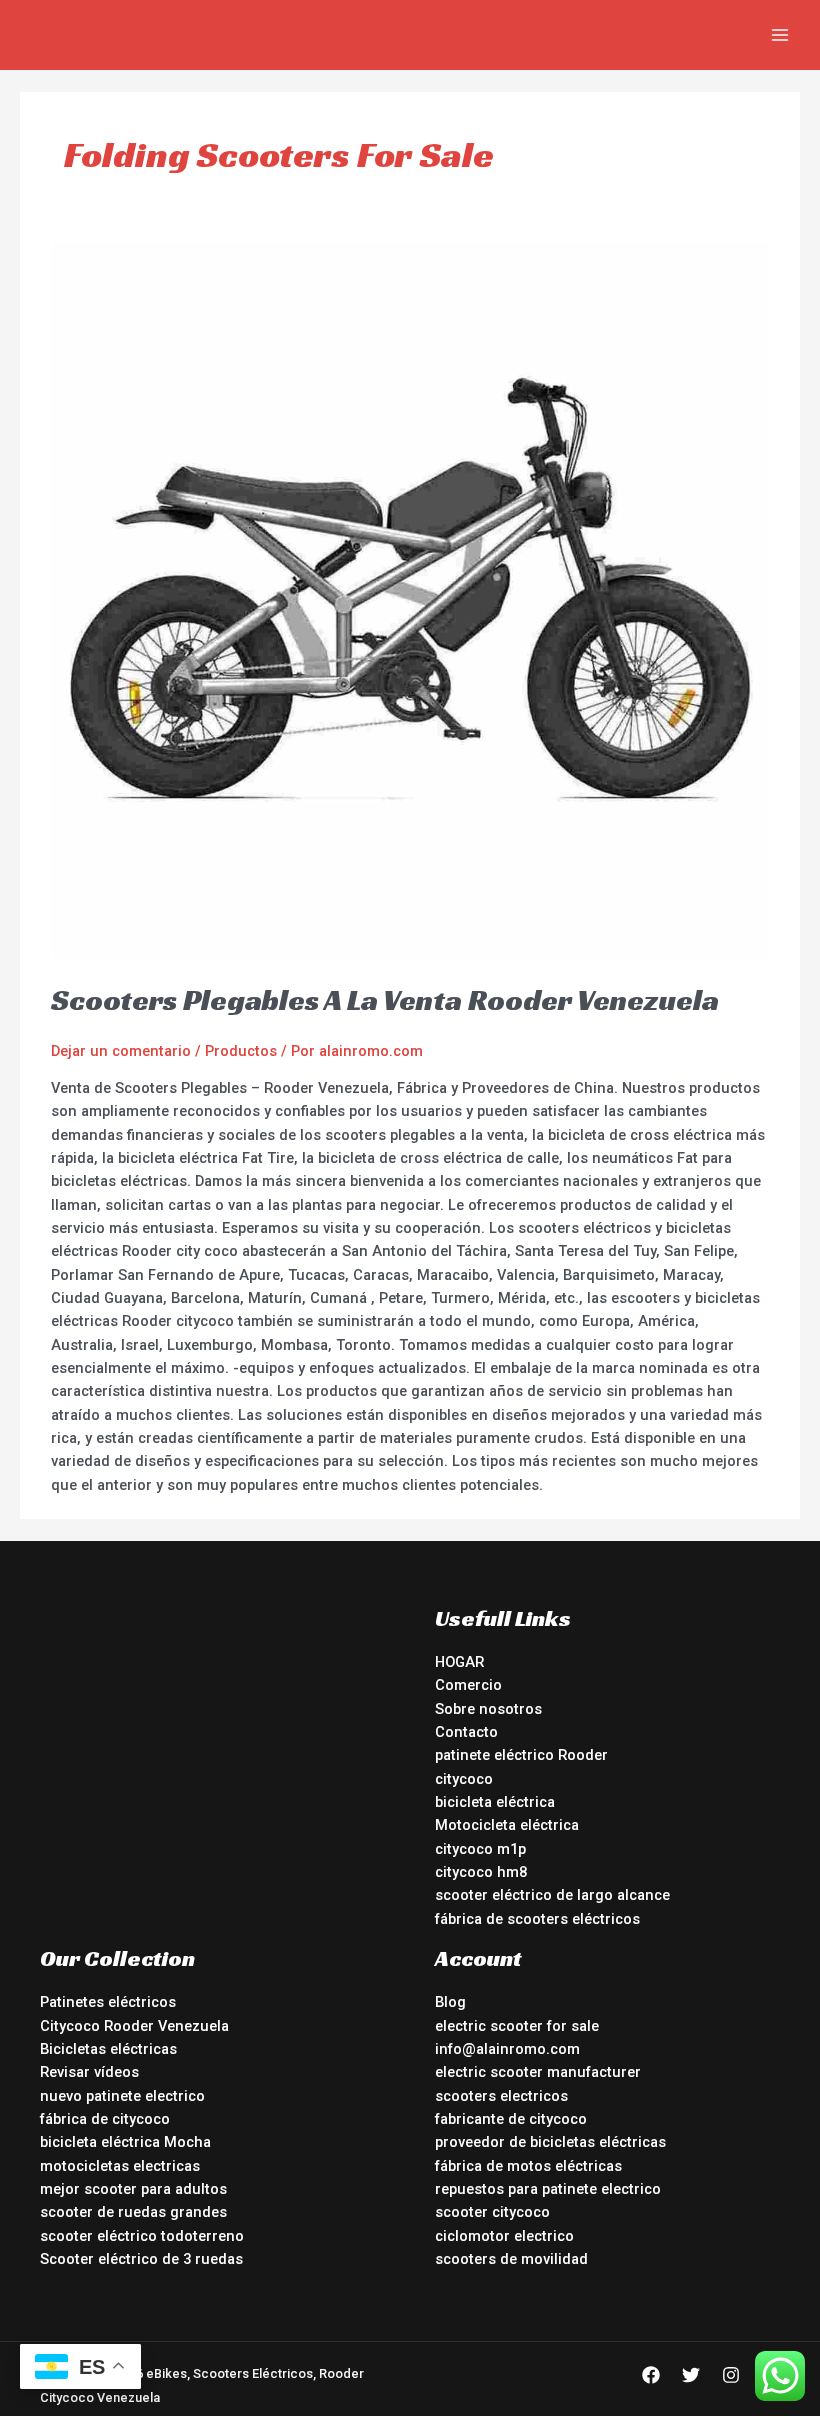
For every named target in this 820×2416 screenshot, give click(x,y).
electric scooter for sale (517, 2026)
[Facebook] (651, 2375)
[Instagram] (731, 2375)
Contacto (466, 1732)
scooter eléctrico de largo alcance (552, 1895)
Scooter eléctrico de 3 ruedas (141, 2259)
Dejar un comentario (121, 1051)
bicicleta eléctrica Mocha (125, 2142)
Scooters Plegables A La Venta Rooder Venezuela (385, 1000)
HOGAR (459, 1662)
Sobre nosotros (488, 1709)
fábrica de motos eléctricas (528, 2166)
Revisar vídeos (89, 2072)
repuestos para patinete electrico (548, 2189)
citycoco (464, 1779)
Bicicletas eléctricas (108, 2049)
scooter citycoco (492, 2212)
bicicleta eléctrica (495, 1802)
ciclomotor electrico (504, 2236)
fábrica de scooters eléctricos (537, 1919)
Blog (450, 2002)
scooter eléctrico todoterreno (142, 2236)
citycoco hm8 (481, 1872)
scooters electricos (501, 2096)
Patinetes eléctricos (108, 2002)
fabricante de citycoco (511, 2119)
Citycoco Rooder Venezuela (134, 2026)
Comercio (468, 1685)
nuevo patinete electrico (122, 2096)
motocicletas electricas (120, 2166)
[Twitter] (691, 2375)
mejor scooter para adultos (133, 2189)
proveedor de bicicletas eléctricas (550, 2142)
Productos (241, 1051)
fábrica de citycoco (105, 2119)
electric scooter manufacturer (538, 2072)
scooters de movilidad (511, 2259)
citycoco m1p (480, 1849)
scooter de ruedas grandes (133, 2212)
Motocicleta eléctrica (507, 1825)
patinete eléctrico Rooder (521, 1755)
